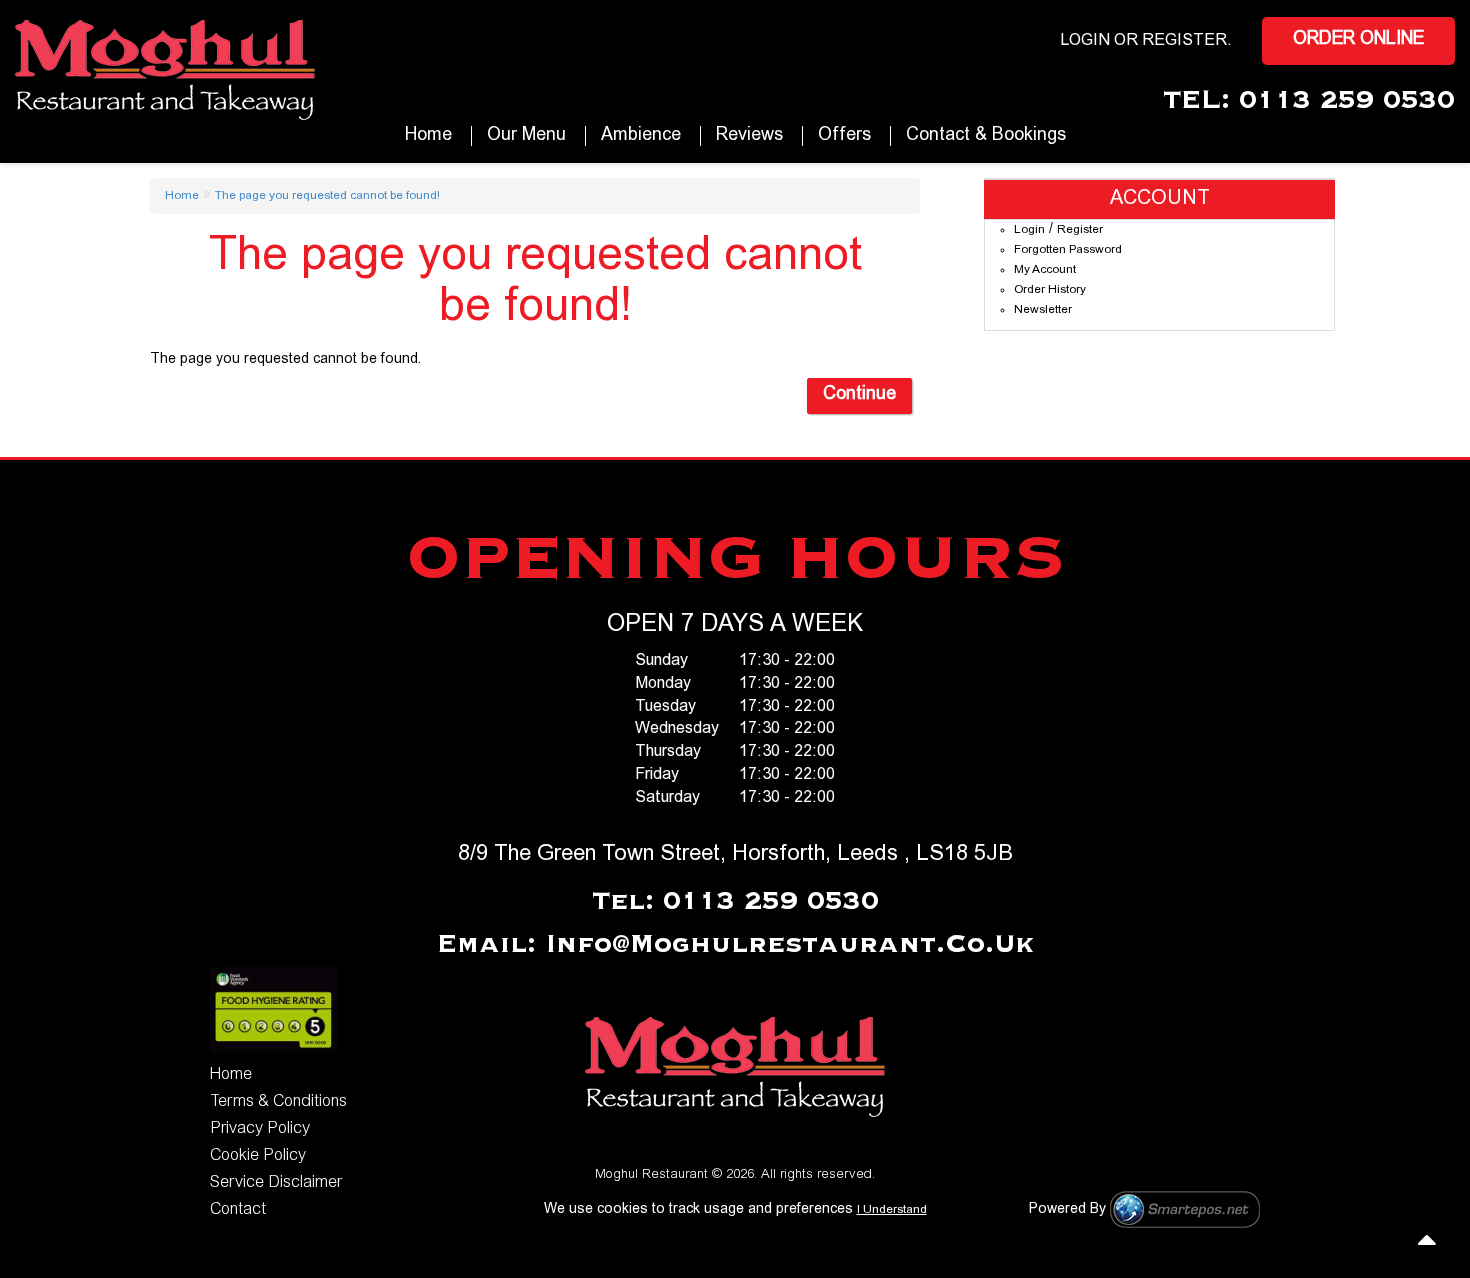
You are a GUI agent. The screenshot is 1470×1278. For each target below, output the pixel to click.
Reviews (749, 136)
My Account (1045, 270)
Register (1184, 41)
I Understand (892, 1210)
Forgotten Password (1068, 250)
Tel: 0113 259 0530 (735, 902)
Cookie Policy (258, 1156)
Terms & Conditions (278, 1102)
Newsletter (1043, 310)
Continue (859, 395)
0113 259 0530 (1347, 101)
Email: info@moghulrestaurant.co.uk (735, 945)
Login (1029, 230)
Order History (1050, 290)
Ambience (641, 136)
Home (428, 136)
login (1085, 41)
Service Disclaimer (276, 1183)
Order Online (1358, 40)
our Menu (526, 136)
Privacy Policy (260, 1129)
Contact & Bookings (986, 136)
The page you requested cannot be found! (327, 196)
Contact (238, 1210)
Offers (844, 136)
